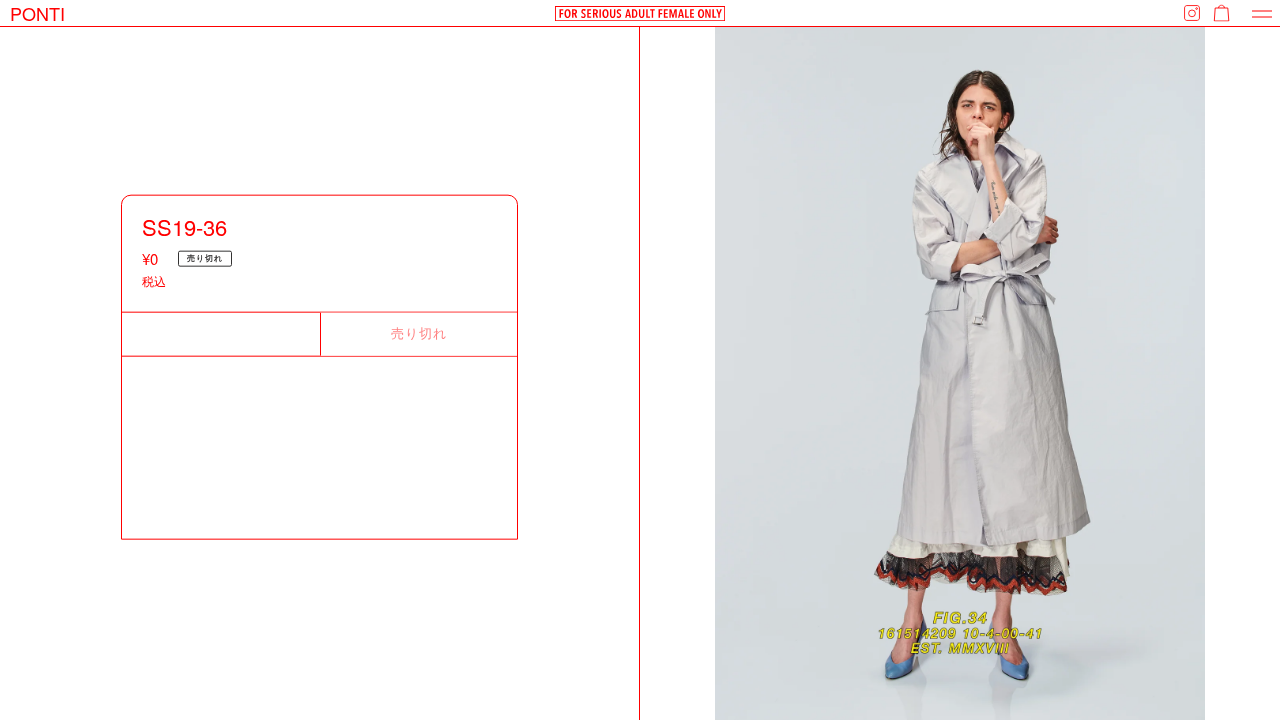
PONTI (37, 13)
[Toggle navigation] (1262, 13)
